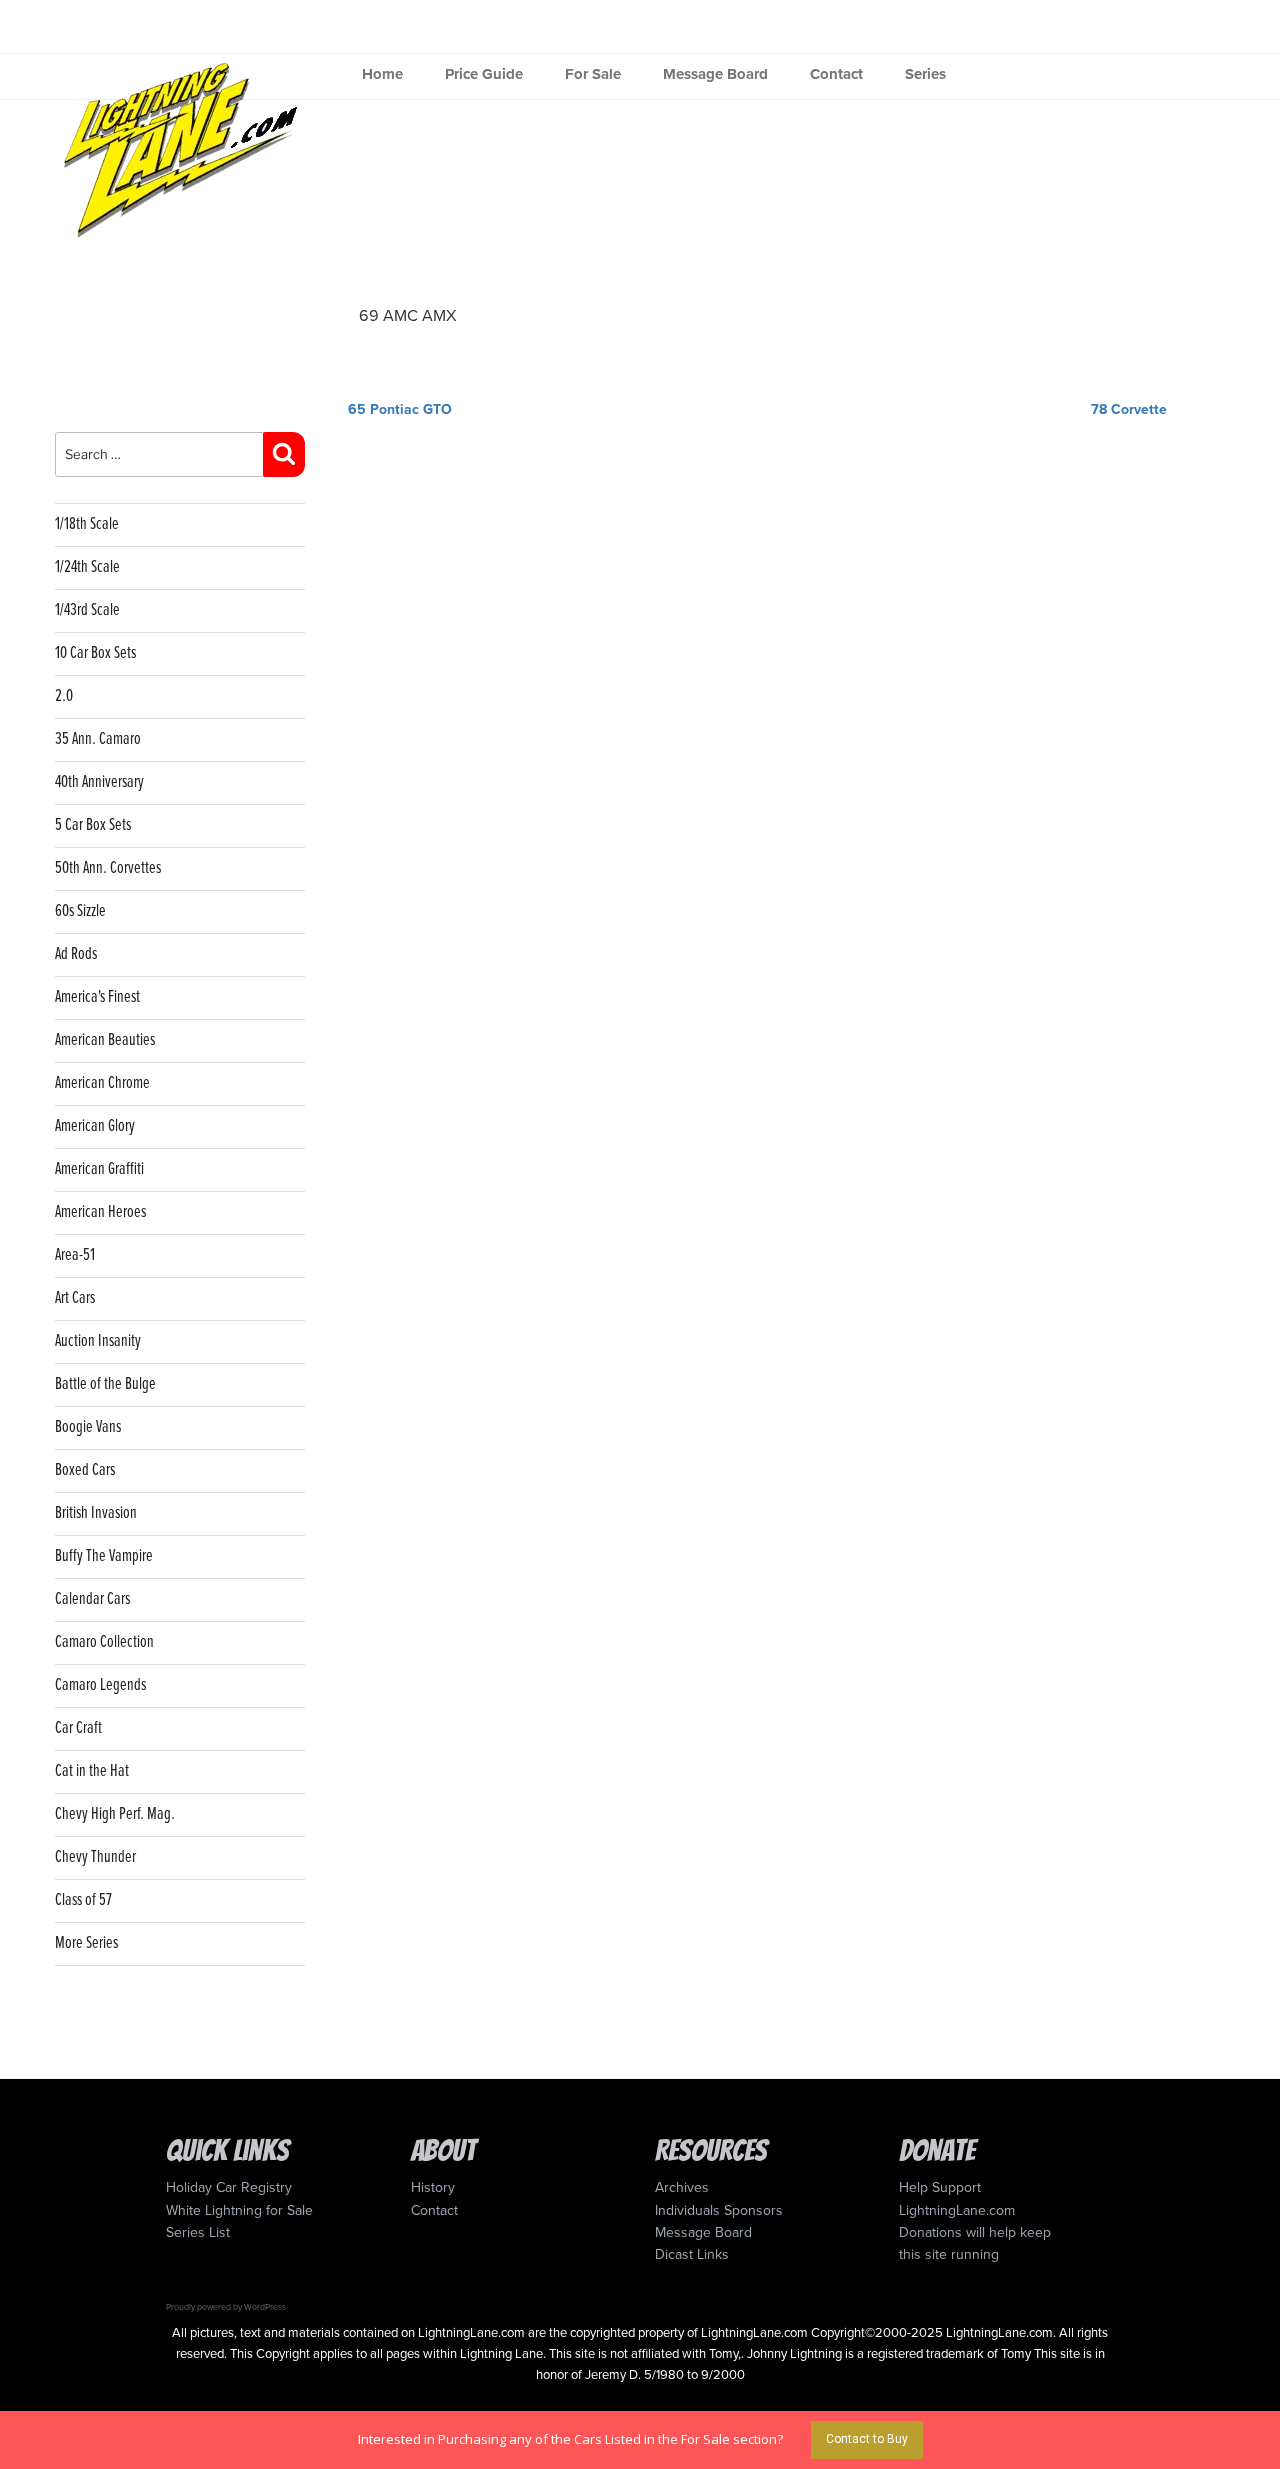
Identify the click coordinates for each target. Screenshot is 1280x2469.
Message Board (715, 74)
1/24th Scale (87, 567)
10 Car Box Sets (95, 653)
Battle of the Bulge (105, 1384)
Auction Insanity (98, 1341)
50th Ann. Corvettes (108, 868)
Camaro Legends (100, 1685)
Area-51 (75, 1255)
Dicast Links (692, 2254)
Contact (836, 74)
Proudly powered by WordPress (226, 2307)
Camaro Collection (104, 1642)
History (433, 2187)
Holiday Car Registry (229, 2187)
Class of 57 (83, 1900)
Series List (198, 2232)
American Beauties (105, 1040)
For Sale (593, 74)
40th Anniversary (99, 782)
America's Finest (97, 997)
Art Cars (75, 1298)
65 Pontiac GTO (400, 409)
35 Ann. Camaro (98, 739)
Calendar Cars (92, 1599)
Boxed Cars (85, 1470)
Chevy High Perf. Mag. (115, 1814)
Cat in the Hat (92, 1771)
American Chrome (102, 1083)
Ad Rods (76, 954)
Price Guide (484, 74)
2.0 (64, 696)
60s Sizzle (80, 911)
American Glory (95, 1126)
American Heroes (100, 1212)
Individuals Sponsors (719, 2210)
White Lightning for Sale (239, 2210)
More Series (86, 1943)
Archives (682, 2187)
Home (382, 74)
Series (925, 74)
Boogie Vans (88, 1427)
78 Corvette (1129, 409)
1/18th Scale (87, 524)
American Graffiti (99, 1169)
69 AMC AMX (408, 316)
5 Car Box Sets (93, 825)
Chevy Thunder (95, 1857)
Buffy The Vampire (104, 1556)
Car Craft (78, 1728)
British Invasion (96, 1513)
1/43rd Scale (87, 610)
